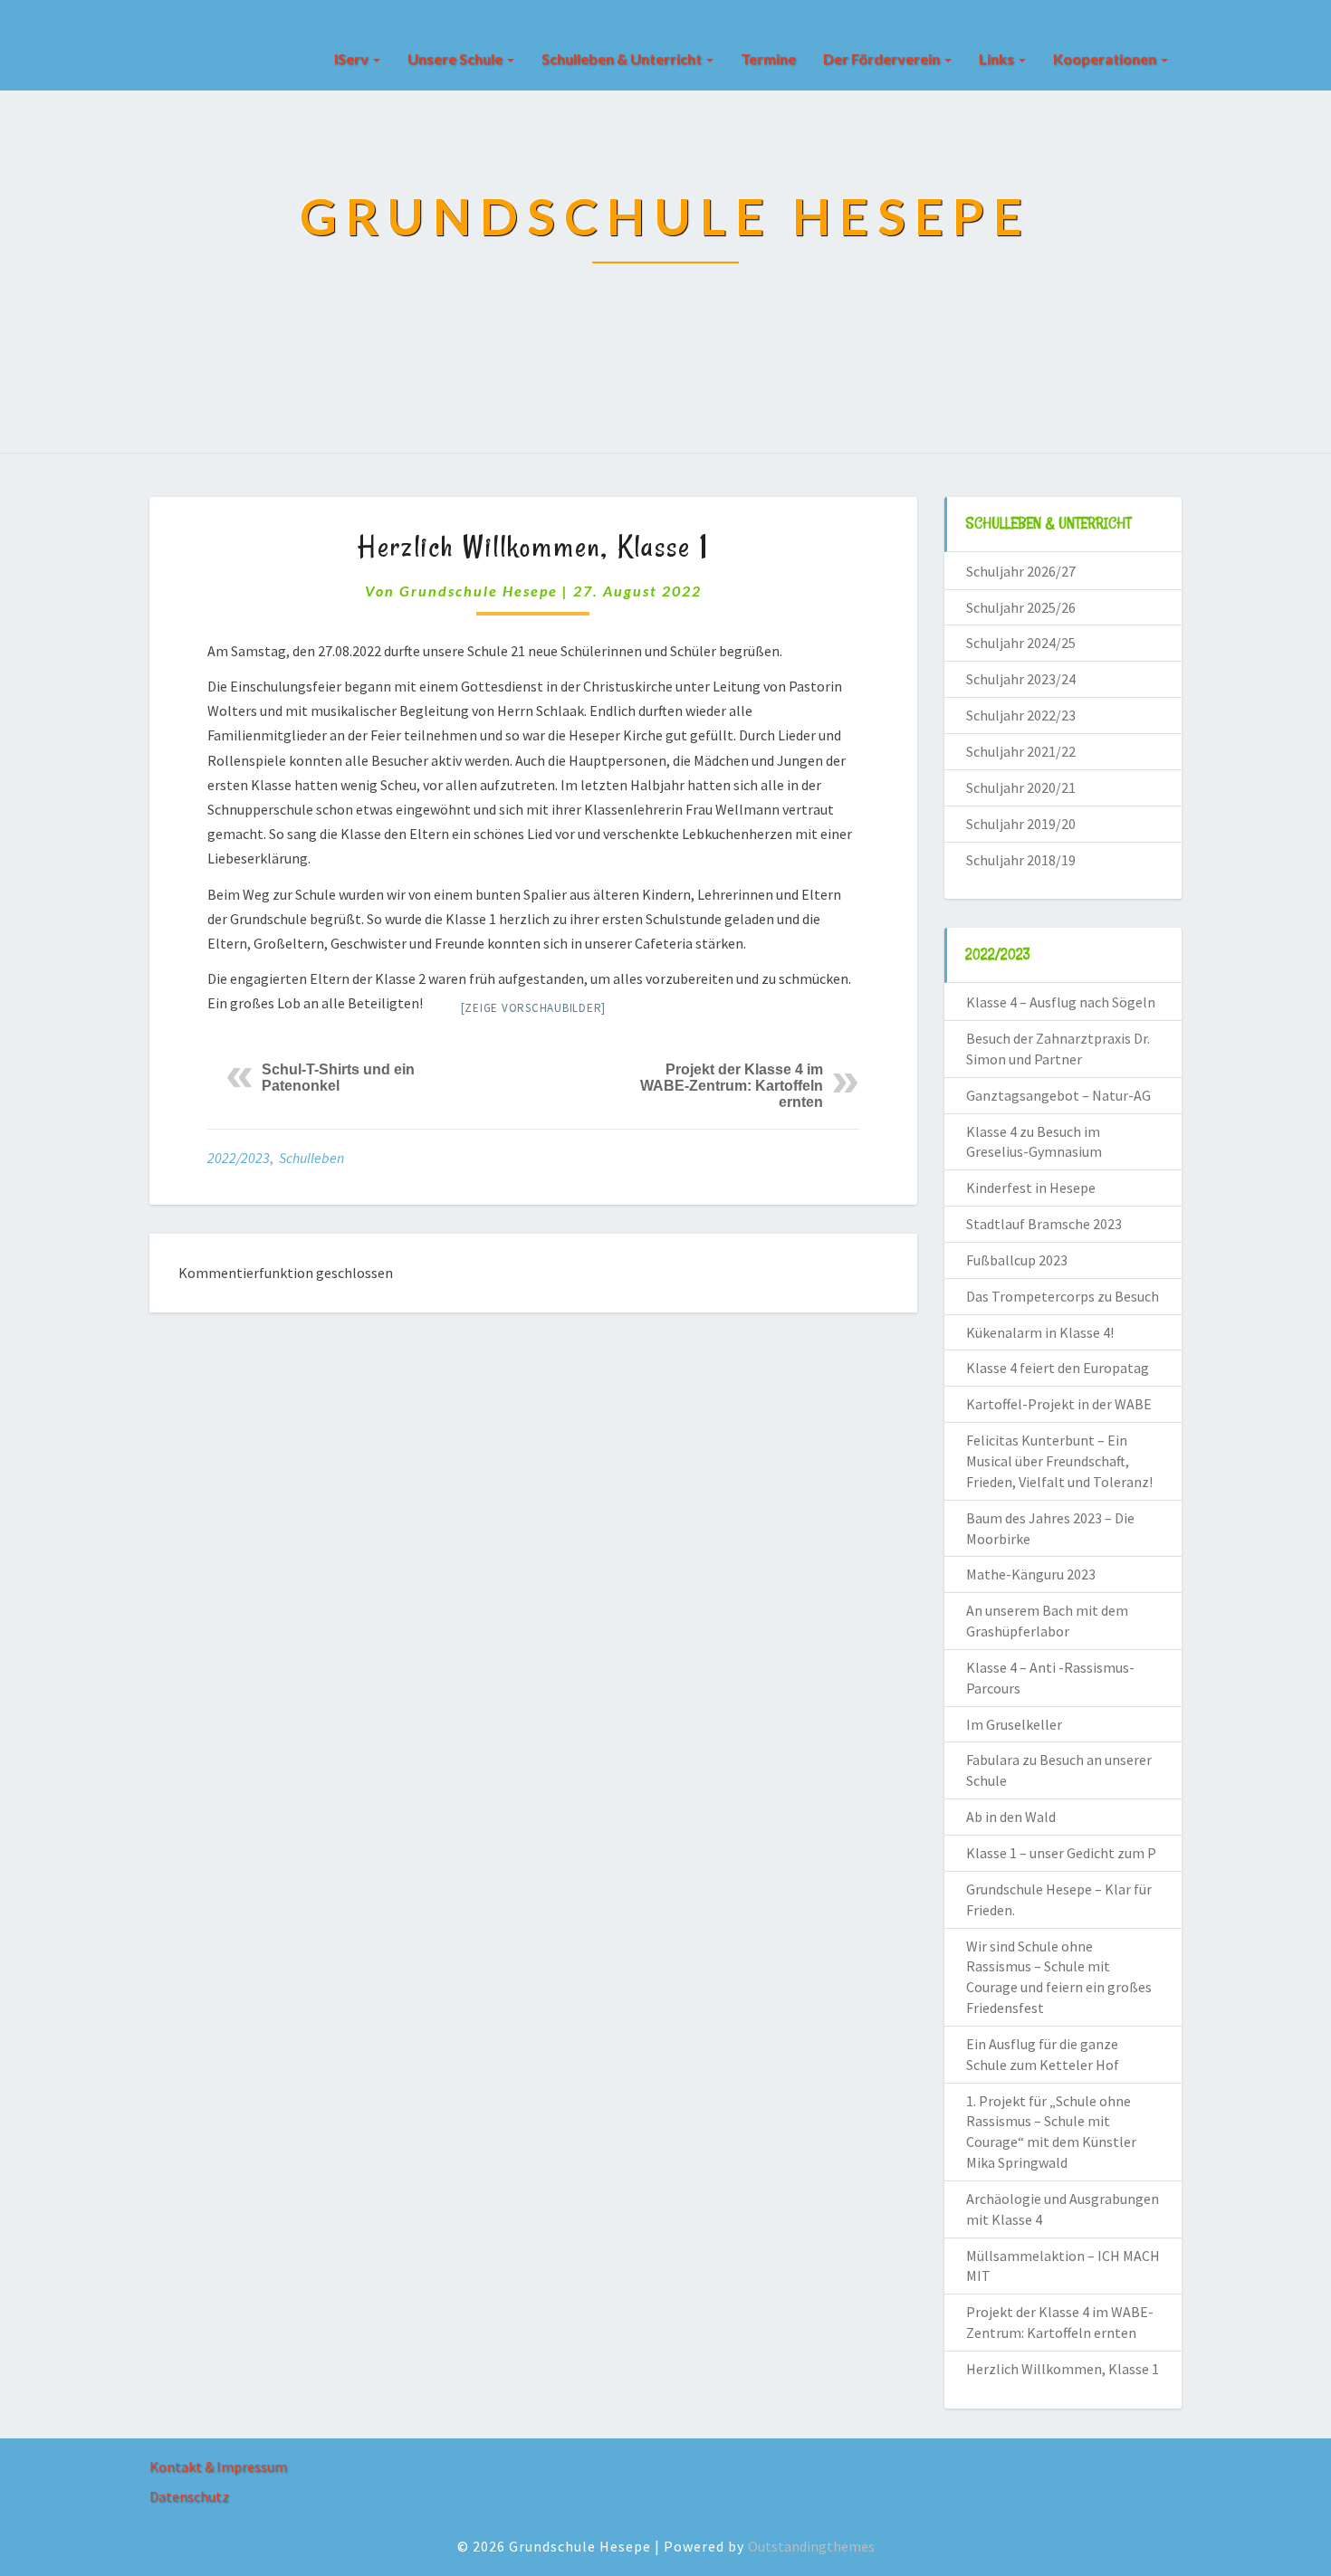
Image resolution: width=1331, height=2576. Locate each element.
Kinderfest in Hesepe (1031, 1188)
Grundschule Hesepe (479, 591)
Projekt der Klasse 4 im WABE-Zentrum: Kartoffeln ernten (732, 1086)
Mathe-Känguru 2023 (1031, 1574)
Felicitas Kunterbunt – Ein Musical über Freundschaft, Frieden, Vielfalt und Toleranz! (1059, 1461)
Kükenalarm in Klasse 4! (1040, 1332)
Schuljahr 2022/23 (1021, 715)
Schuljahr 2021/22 (1021, 751)
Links (998, 58)
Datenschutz (189, 2496)
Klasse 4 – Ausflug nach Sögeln (1061, 1002)
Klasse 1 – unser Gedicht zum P (1061, 1853)
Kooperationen (1106, 58)
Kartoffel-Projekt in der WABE (1059, 1404)
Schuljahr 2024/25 (1021, 643)
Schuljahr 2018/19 (1021, 860)
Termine (768, 58)
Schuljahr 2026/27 (1021, 571)
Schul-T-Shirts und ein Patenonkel (338, 1078)
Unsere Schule (456, 58)
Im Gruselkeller (1014, 1724)
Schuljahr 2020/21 (1021, 787)
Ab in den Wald (1011, 1817)
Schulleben (311, 1158)
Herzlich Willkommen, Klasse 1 (1063, 2369)
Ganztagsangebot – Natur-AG (1058, 1095)
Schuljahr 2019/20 (1021, 824)
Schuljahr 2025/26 (1021, 607)
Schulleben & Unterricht (623, 58)
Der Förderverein (883, 58)
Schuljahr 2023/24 (1021, 679)
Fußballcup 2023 (1017, 1260)
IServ (353, 58)
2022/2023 (239, 1158)
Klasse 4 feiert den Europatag (1058, 1368)
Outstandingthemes (811, 2546)
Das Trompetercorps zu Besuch (1063, 1296)
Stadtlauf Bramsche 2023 (1044, 1224)
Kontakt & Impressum (218, 2466)
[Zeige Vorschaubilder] (534, 1008)
